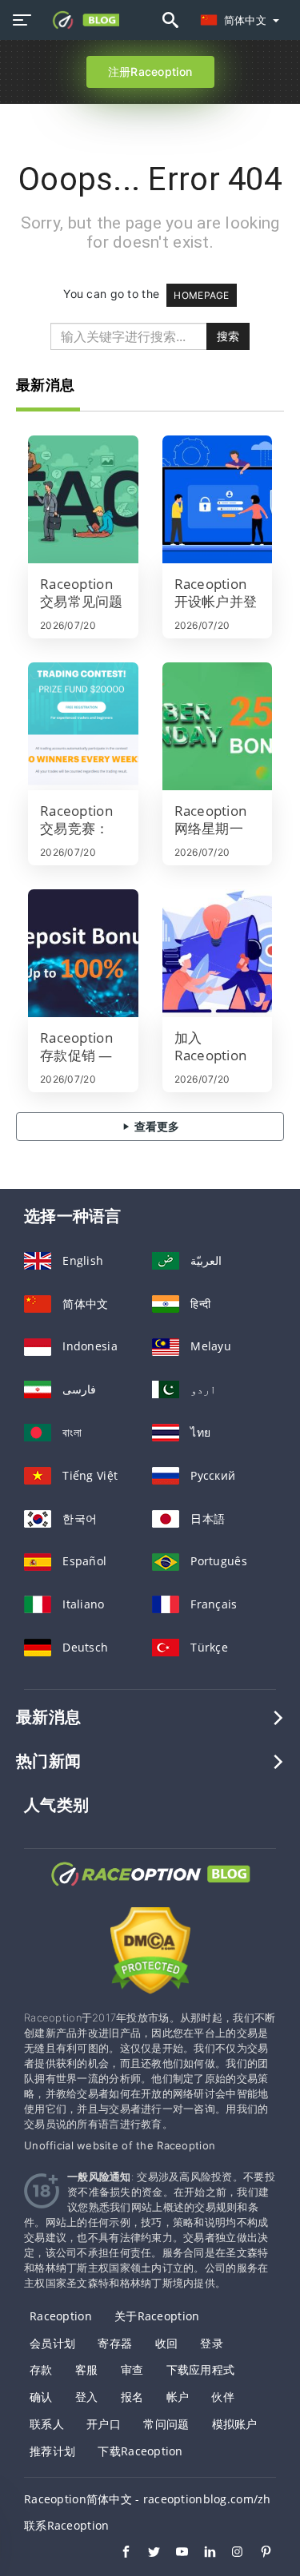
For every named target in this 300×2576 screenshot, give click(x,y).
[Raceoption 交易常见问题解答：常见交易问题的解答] (83, 499)
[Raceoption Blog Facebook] (118, 2554)
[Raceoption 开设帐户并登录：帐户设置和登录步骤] (218, 499)
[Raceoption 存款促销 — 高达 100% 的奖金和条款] (83, 953)
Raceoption (61, 2316)
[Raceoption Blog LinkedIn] (202, 2554)
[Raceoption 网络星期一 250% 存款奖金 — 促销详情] (218, 726)
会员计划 (52, 2343)
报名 (132, 2397)
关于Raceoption (157, 2316)
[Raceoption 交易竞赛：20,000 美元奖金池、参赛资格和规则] (83, 726)
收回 (167, 2343)
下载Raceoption (140, 2451)
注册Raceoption (150, 72)
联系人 (47, 2424)
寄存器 (115, 2343)
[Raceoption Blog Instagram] (230, 2554)
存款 (41, 2369)
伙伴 (223, 2397)
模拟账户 (235, 2424)
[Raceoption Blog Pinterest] (258, 2554)
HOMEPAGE (201, 295)
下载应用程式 (201, 2369)
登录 (212, 2343)
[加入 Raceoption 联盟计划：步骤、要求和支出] (218, 953)
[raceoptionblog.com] (81, 20)
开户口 (104, 2424)
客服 (87, 2369)
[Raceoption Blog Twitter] (146, 2554)
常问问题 (166, 2424)
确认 (41, 2397)
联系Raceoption (66, 2525)
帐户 (178, 2397)
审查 (132, 2369)
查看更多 (155, 1126)
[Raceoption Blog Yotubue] (174, 2554)
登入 (87, 2397)
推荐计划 (52, 2451)
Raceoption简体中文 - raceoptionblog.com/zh (148, 2499)
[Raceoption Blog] (150, 1888)
